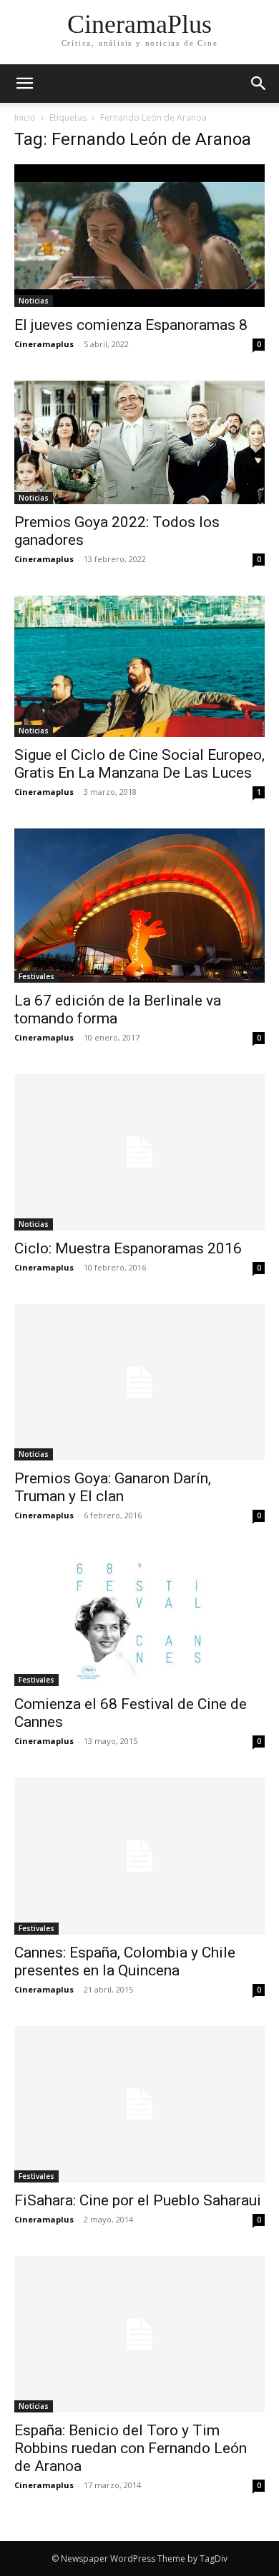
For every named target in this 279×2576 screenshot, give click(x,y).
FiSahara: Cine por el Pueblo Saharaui (138, 2200)
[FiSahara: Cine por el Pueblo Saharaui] (139, 2104)
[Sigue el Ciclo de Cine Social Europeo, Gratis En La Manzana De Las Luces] (139, 666)
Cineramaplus (44, 344)
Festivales (36, 976)
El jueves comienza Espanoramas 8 (131, 325)
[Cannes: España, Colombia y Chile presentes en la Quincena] (139, 1856)
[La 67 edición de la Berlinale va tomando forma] (139, 906)
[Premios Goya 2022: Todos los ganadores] (139, 442)
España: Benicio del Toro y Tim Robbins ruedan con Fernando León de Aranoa (131, 2448)
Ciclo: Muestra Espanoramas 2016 (128, 1248)
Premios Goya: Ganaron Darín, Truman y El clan (113, 1487)
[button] (259, 84)
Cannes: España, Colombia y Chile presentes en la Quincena (125, 1961)
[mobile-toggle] (24, 84)
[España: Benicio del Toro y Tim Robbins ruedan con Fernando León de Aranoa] (139, 2334)
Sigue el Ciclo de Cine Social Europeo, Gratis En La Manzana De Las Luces (139, 764)
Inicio (25, 117)
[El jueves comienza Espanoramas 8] (139, 236)
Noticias (34, 301)
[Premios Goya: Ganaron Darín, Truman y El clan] (139, 1382)
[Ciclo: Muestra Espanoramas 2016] (139, 1152)
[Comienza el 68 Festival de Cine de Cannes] (139, 1619)
